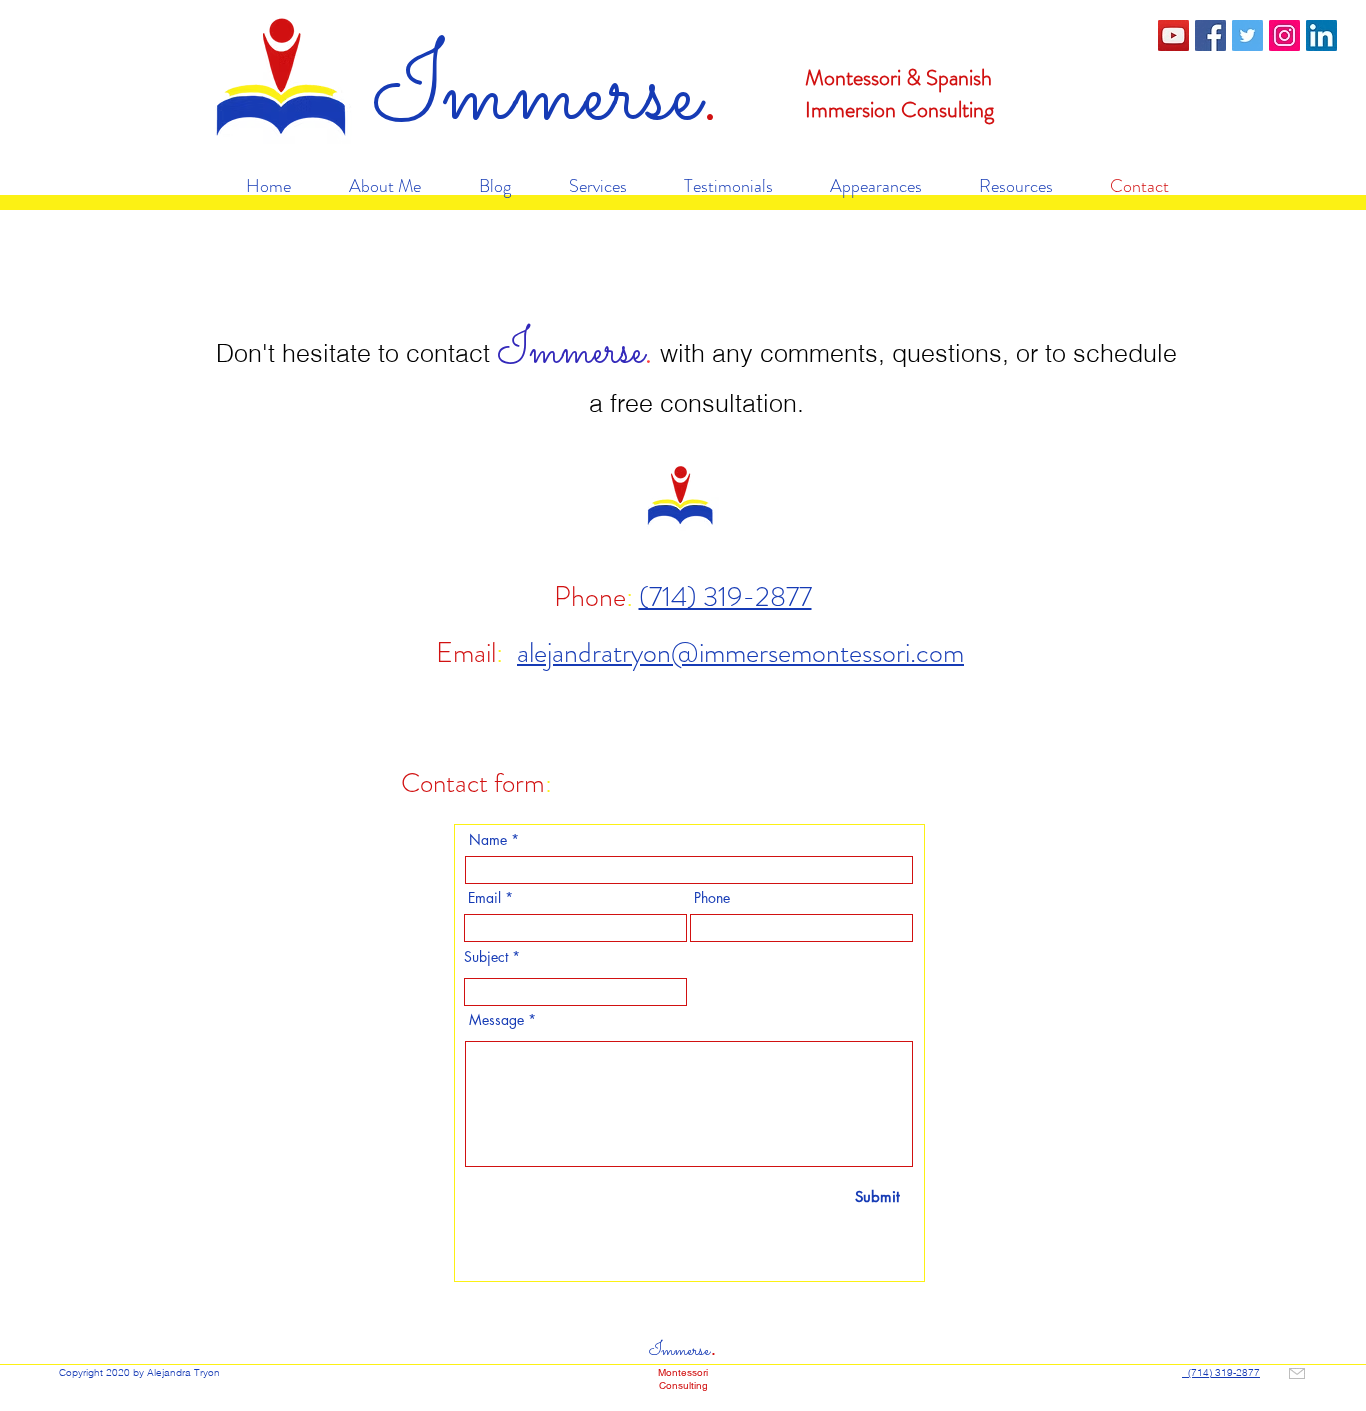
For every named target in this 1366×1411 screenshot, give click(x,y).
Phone (712, 898)
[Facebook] (1210, 35)
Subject (486, 957)
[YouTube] (1173, 35)
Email (484, 898)
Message (496, 1020)
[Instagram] (1284, 35)
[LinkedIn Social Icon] (1321, 35)
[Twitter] (1247, 35)
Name (488, 840)
